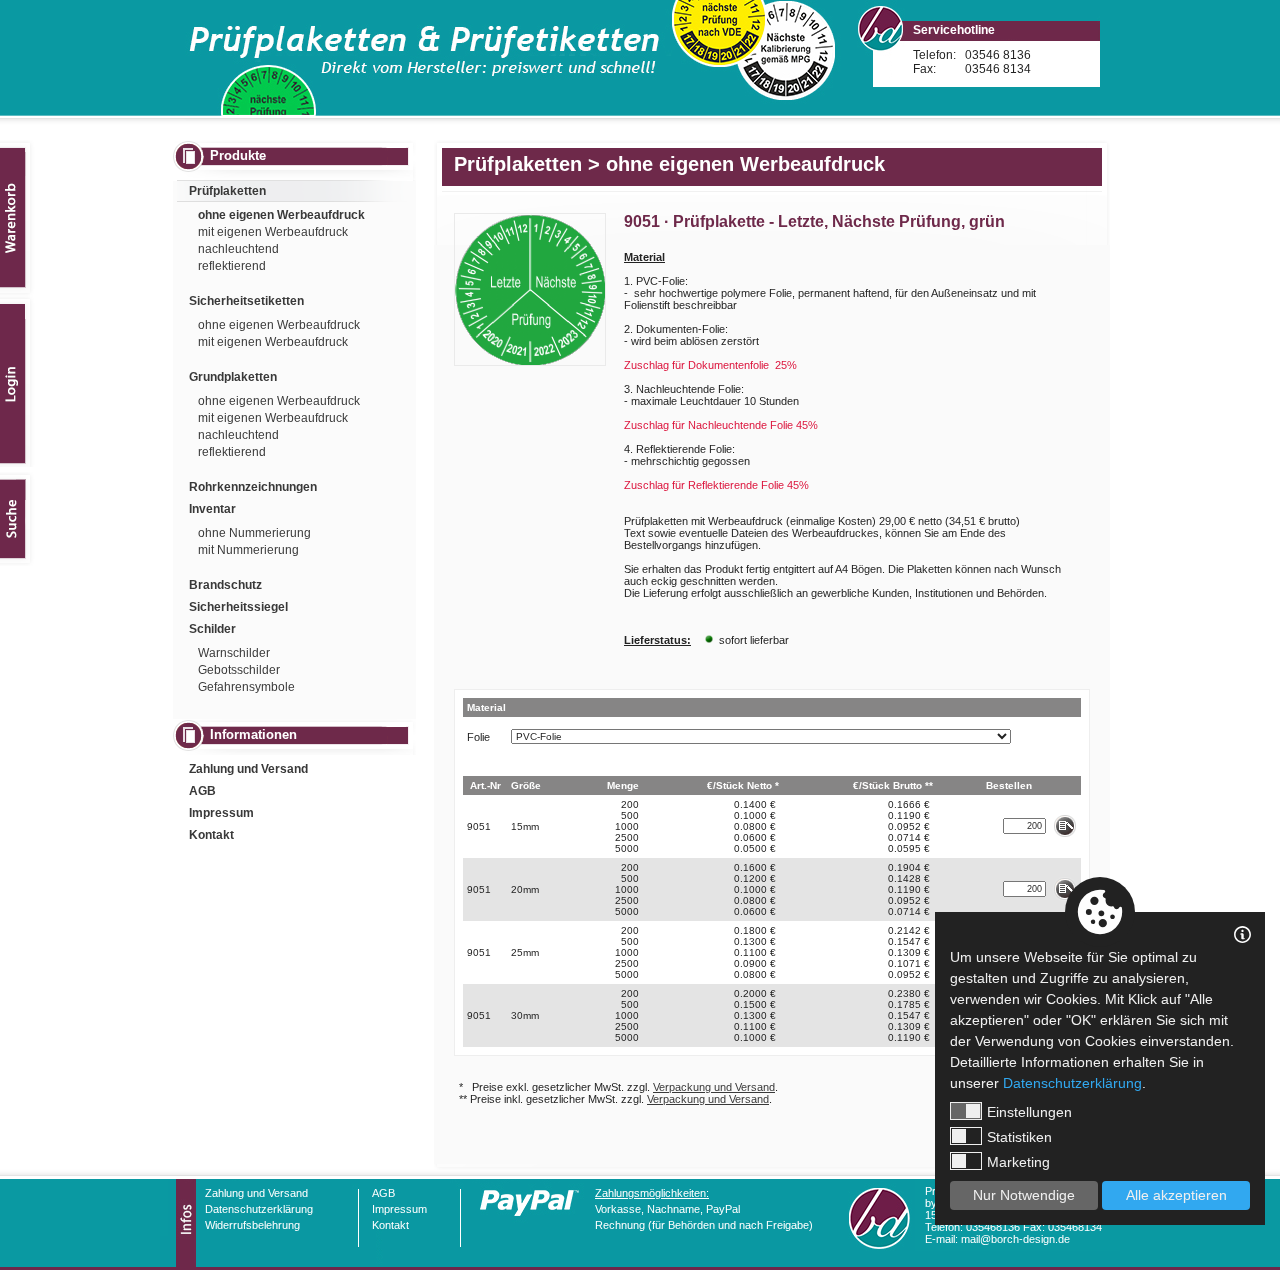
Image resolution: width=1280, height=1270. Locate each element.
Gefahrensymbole (246, 687)
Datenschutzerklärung (259, 1209)
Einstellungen (1029, 1112)
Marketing (1018, 1162)
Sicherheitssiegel (238, 607)
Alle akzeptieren (1176, 1195)
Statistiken (1019, 1137)
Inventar (212, 509)
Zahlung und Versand (248, 769)
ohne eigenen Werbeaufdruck (281, 215)
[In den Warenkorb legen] (1064, 825)
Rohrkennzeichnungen (253, 487)
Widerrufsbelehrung (252, 1225)
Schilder (212, 629)
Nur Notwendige (1024, 1195)
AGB (202, 791)
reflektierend (232, 266)
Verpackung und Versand (714, 1087)
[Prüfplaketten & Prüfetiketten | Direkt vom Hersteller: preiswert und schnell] (635, 58)
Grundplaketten (233, 377)
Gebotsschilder (239, 670)
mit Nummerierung (248, 550)
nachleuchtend (238, 249)
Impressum (221, 813)
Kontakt (211, 835)
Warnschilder (234, 653)
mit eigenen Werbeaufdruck (273, 232)
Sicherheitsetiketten (246, 301)
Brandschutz (225, 585)
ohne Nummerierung (254, 533)
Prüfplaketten (227, 191)
